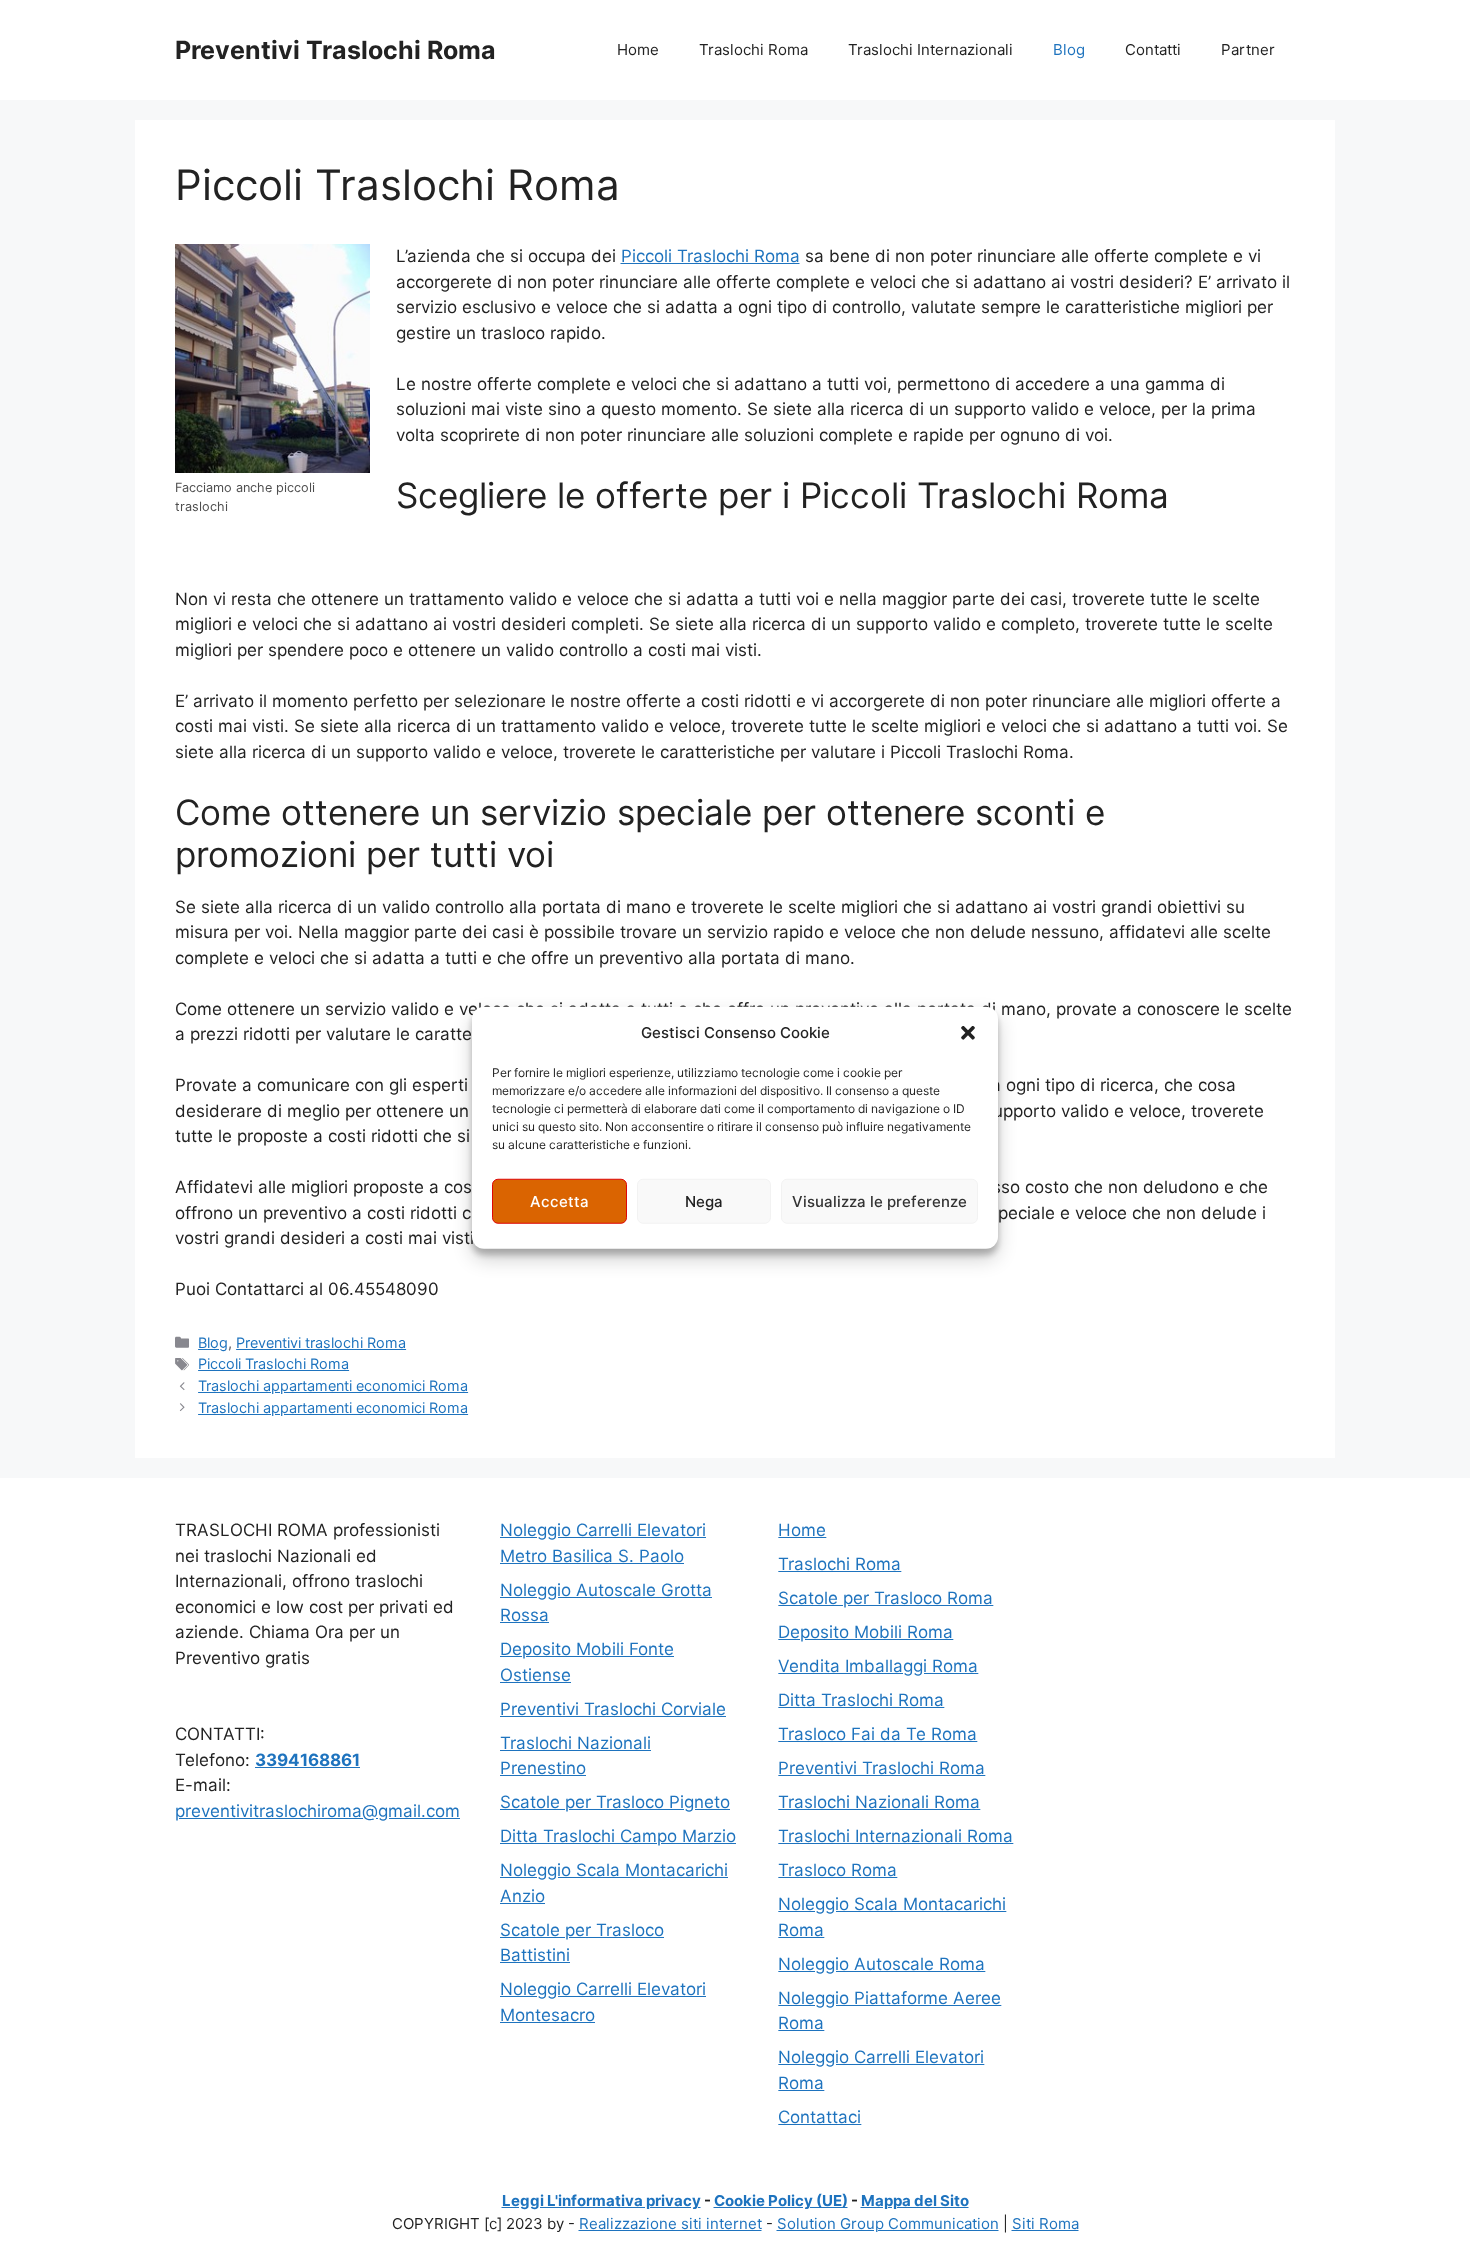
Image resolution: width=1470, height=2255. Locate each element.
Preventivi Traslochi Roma (335, 50)
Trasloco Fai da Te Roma (877, 1734)
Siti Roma (1045, 2223)
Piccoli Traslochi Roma (710, 256)
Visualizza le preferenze (879, 1200)
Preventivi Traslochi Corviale (613, 1709)
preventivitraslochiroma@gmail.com (317, 1811)
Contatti (1153, 49)
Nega (704, 1200)
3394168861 (307, 1760)
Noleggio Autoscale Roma (881, 1964)
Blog (1069, 49)
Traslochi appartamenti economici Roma (333, 1385)
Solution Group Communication (888, 2223)
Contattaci (819, 2117)
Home (638, 49)
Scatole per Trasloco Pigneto (615, 1802)
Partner (1248, 49)
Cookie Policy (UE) (781, 2200)
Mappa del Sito (915, 2200)
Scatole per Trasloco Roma (885, 1598)
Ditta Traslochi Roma (861, 1700)
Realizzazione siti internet (670, 2223)
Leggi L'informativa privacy (601, 2200)
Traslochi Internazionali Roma (895, 1836)
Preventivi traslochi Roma (321, 1342)
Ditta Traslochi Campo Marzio (618, 1836)
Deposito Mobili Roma (865, 1632)
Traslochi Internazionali (930, 49)
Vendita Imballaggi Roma (878, 1666)
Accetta (559, 1200)
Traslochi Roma (753, 49)
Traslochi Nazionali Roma (879, 1802)
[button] (968, 1033)
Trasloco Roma (837, 1870)
